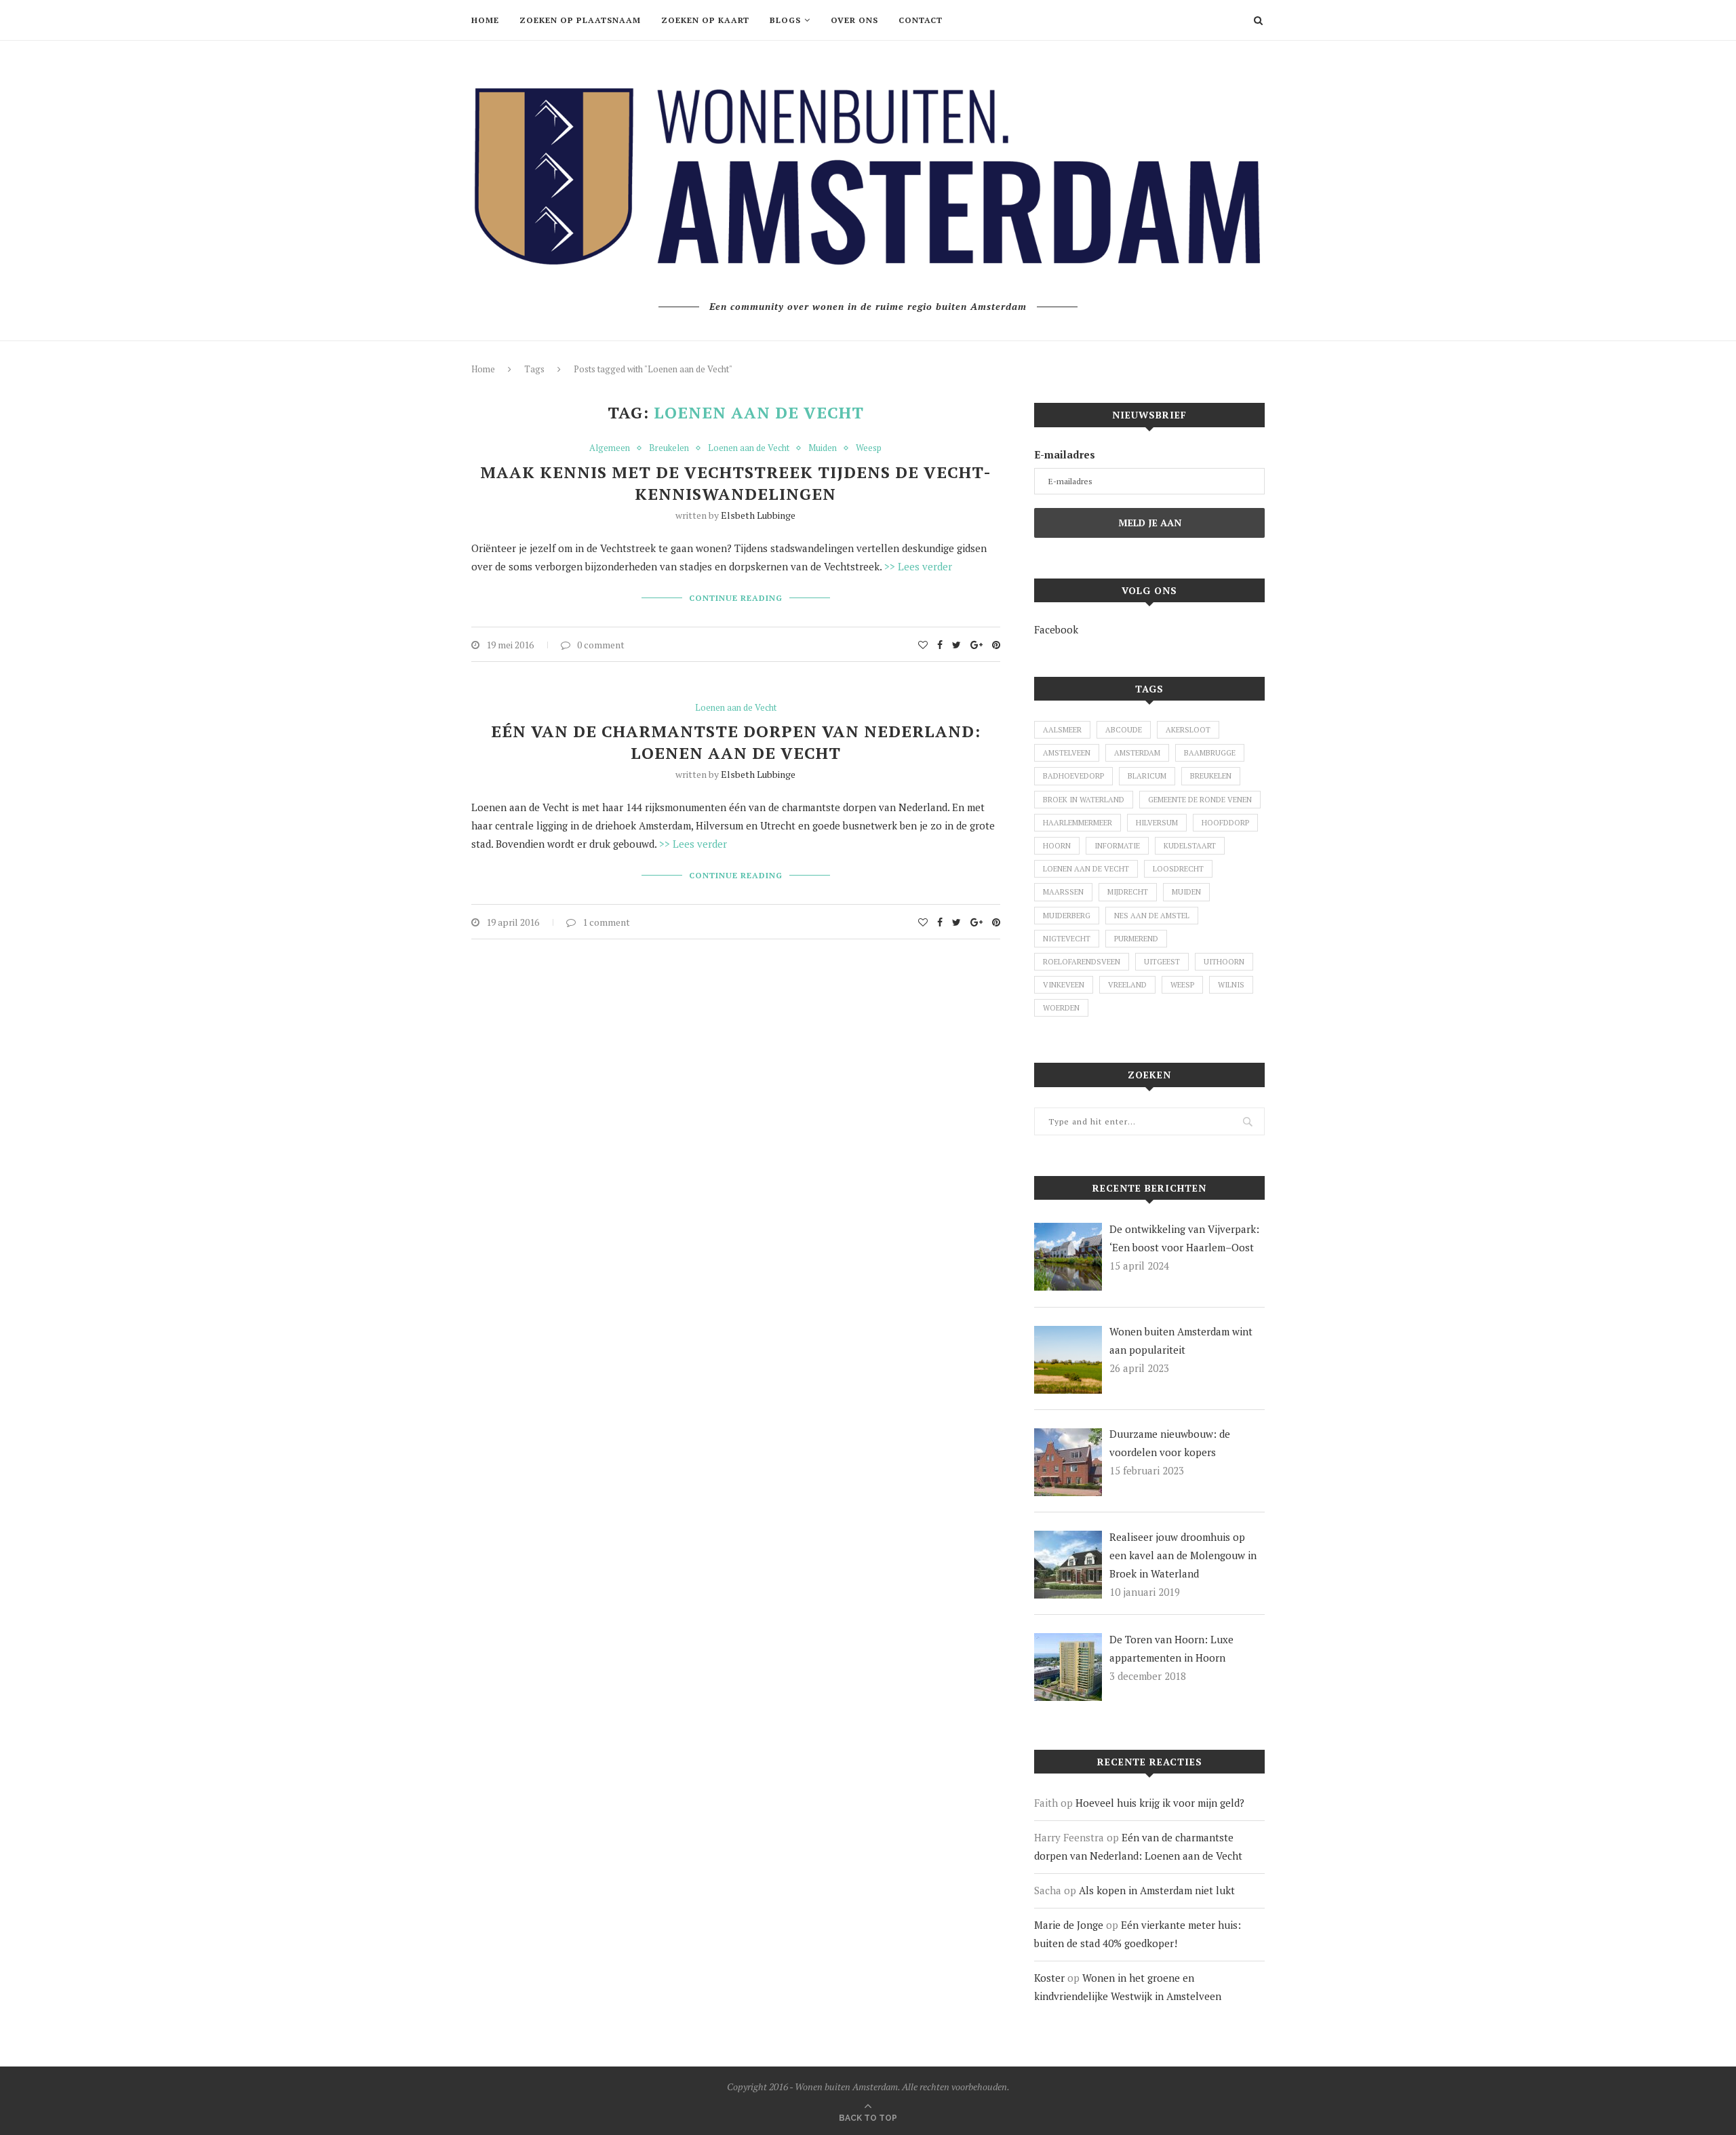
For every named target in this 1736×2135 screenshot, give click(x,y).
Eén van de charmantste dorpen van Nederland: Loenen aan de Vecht (736, 742)
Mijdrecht (1128, 892)
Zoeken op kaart (705, 20)
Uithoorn (1224, 962)
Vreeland (1127, 985)
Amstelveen (1067, 753)
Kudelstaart (1190, 846)
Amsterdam (1137, 753)
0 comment (601, 645)
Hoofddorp (1225, 823)
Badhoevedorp (1073, 776)
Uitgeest (1162, 962)
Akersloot (1188, 730)
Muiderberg (1067, 916)
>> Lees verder (918, 566)
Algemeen (610, 448)
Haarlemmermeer (1078, 823)
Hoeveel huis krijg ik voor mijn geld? (1160, 1803)
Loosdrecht (1178, 869)
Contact (921, 20)
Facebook (1056, 629)
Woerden (1061, 1008)
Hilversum (1157, 823)
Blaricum (1147, 776)
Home (485, 20)
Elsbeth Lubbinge (758, 515)
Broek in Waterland (1084, 800)
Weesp (869, 448)
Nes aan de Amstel (1152, 916)
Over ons (854, 20)
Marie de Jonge (1069, 1925)
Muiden (823, 448)
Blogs (785, 20)
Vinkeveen (1064, 985)
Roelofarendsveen (1082, 962)
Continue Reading (736, 598)
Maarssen (1063, 892)
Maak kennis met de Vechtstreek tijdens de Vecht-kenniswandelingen (736, 483)
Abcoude (1124, 730)
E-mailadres (1065, 454)
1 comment (606, 922)
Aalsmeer (1062, 730)
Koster (1049, 1978)
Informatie (1117, 846)
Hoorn (1057, 846)
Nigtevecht (1067, 939)
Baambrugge (1210, 753)
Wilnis (1231, 985)
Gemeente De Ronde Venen (1200, 800)
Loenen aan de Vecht (749, 448)
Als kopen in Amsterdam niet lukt (1157, 1890)
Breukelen (669, 448)
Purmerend (1136, 939)
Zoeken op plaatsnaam (580, 20)
